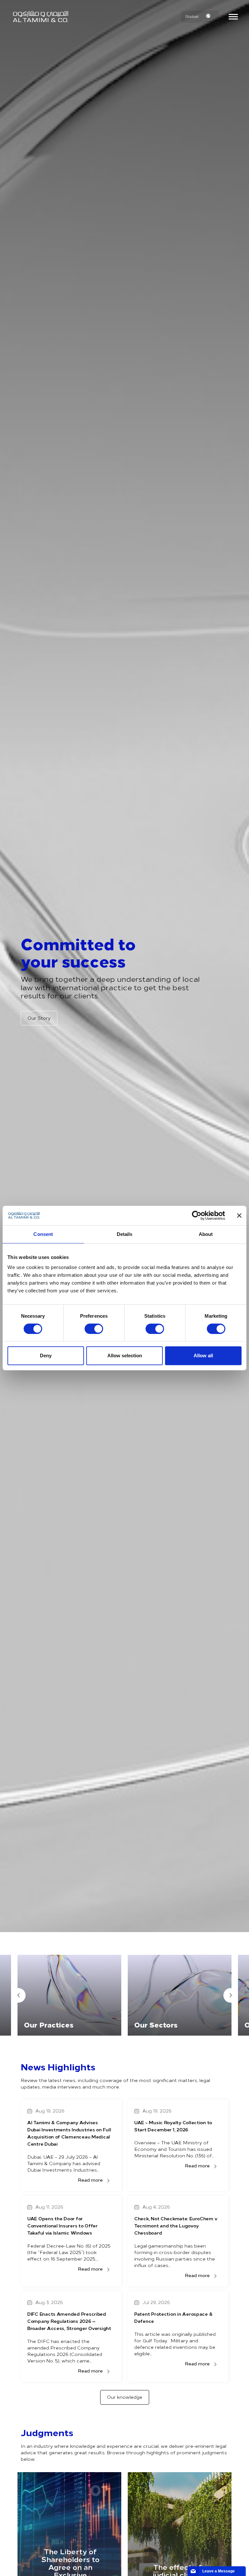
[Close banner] (239, 1215)
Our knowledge (125, 2397)
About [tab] (206, 1234)
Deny (46, 1356)
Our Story (39, 1018)
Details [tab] (125, 1234)
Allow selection (125, 1356)
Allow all (203, 1356)
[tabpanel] (69, 1995)
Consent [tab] (43, 1234)
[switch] (94, 1329)
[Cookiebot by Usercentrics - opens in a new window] (197, 1215)
